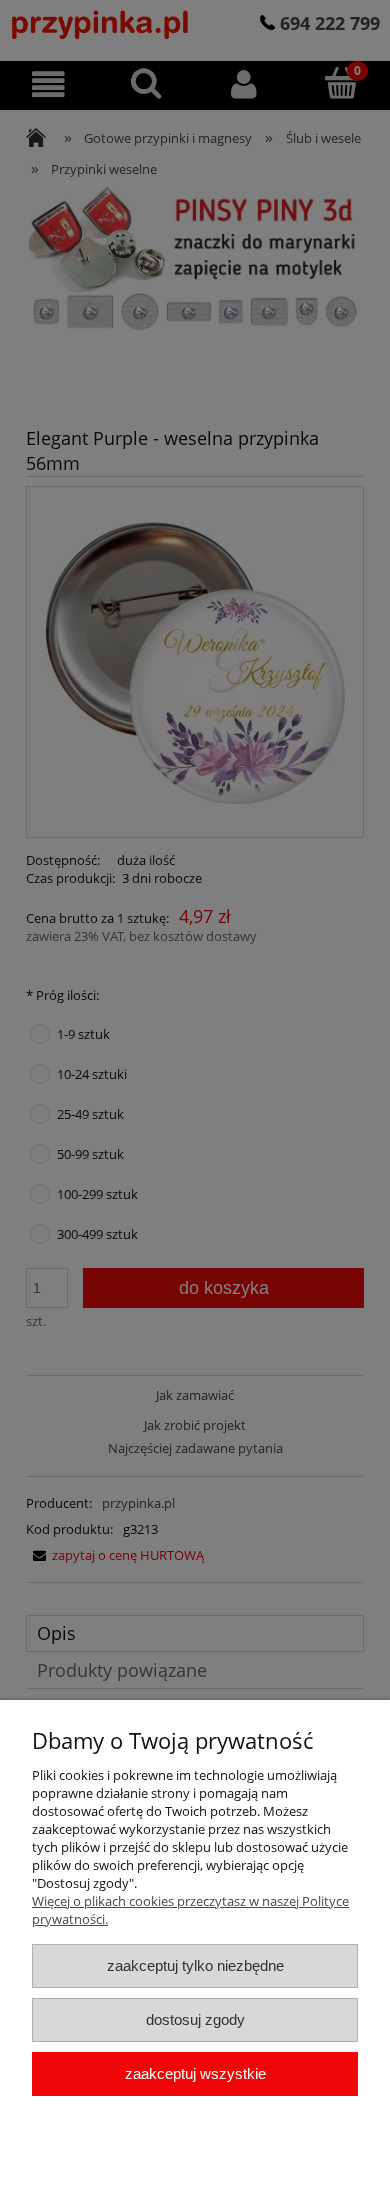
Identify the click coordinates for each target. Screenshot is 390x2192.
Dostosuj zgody (195, 2019)
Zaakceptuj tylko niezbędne (195, 1965)
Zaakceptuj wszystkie (195, 2073)
